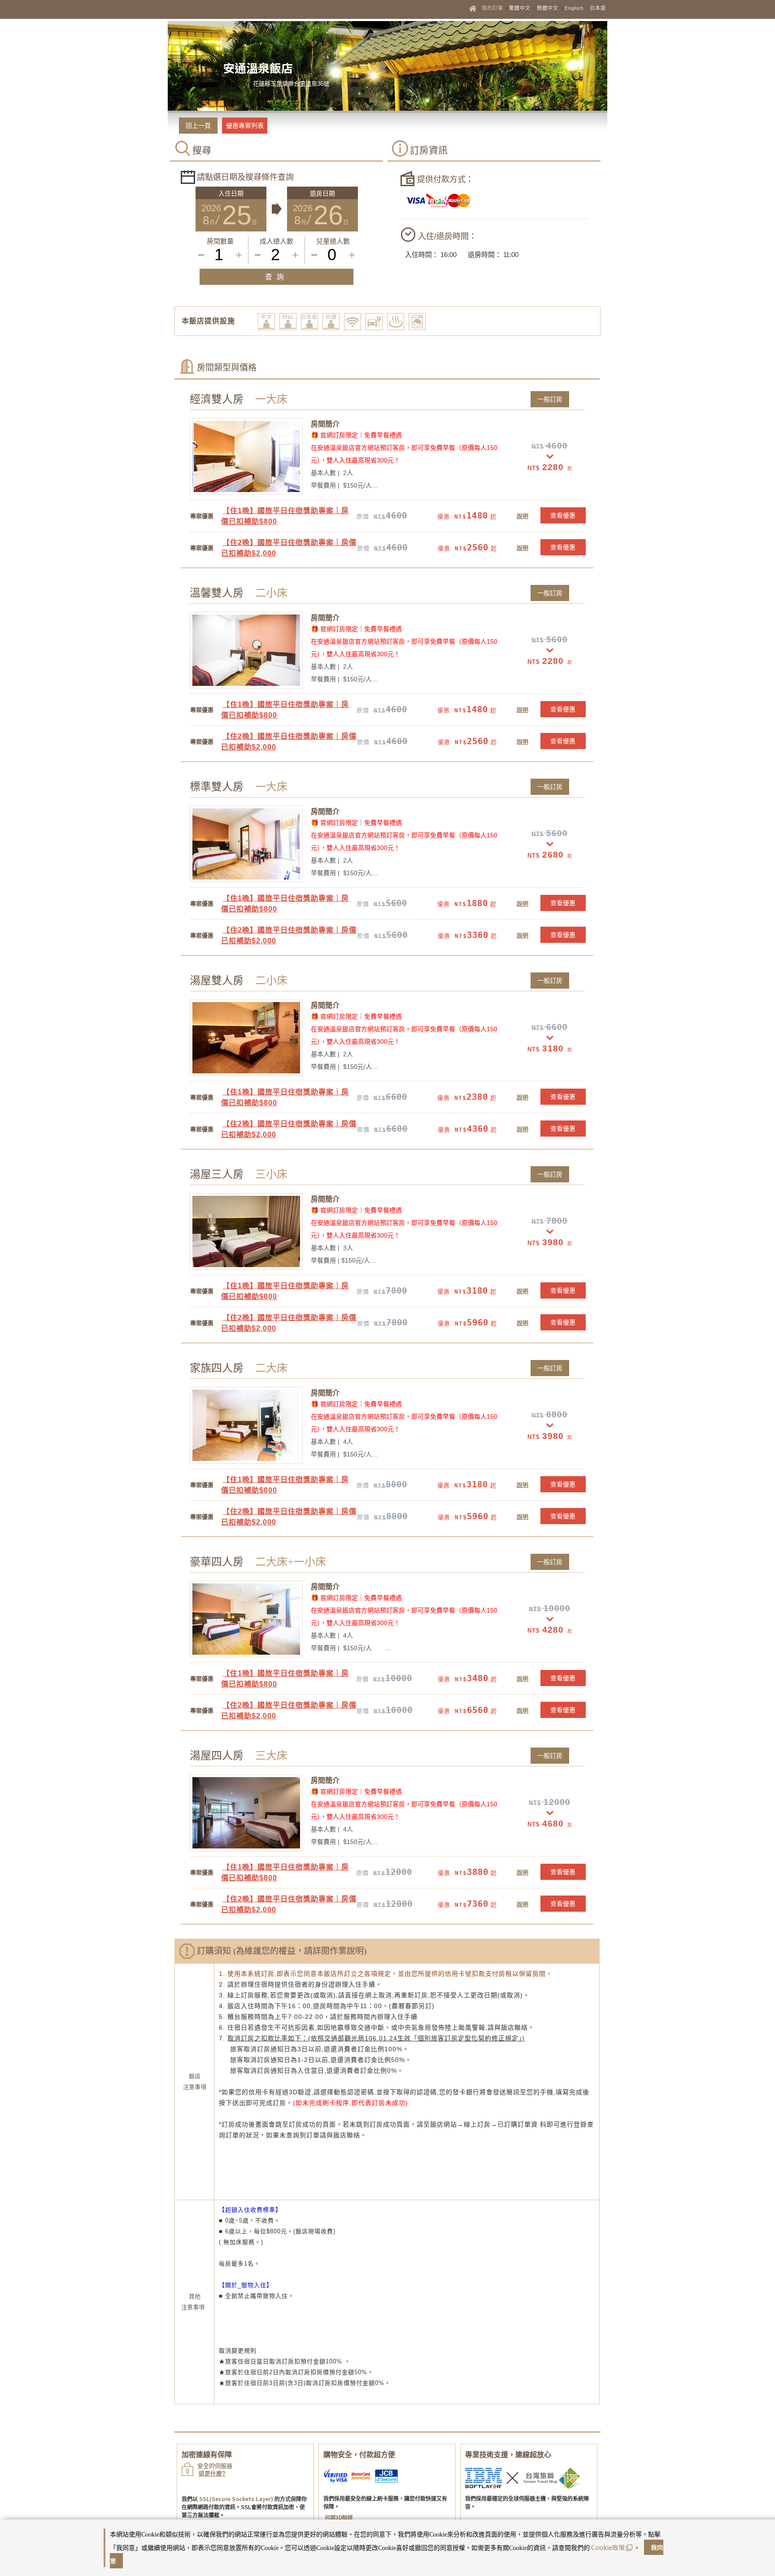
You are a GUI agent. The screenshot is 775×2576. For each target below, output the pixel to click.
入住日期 (231, 193)
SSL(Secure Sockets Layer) (236, 2499)
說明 (522, 516)
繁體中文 (520, 8)
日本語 (598, 8)
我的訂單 (493, 8)
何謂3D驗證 (339, 2517)
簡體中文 (548, 8)
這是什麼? (212, 2474)
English (574, 8)
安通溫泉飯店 (258, 68)
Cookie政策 (608, 2547)
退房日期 (322, 193)
